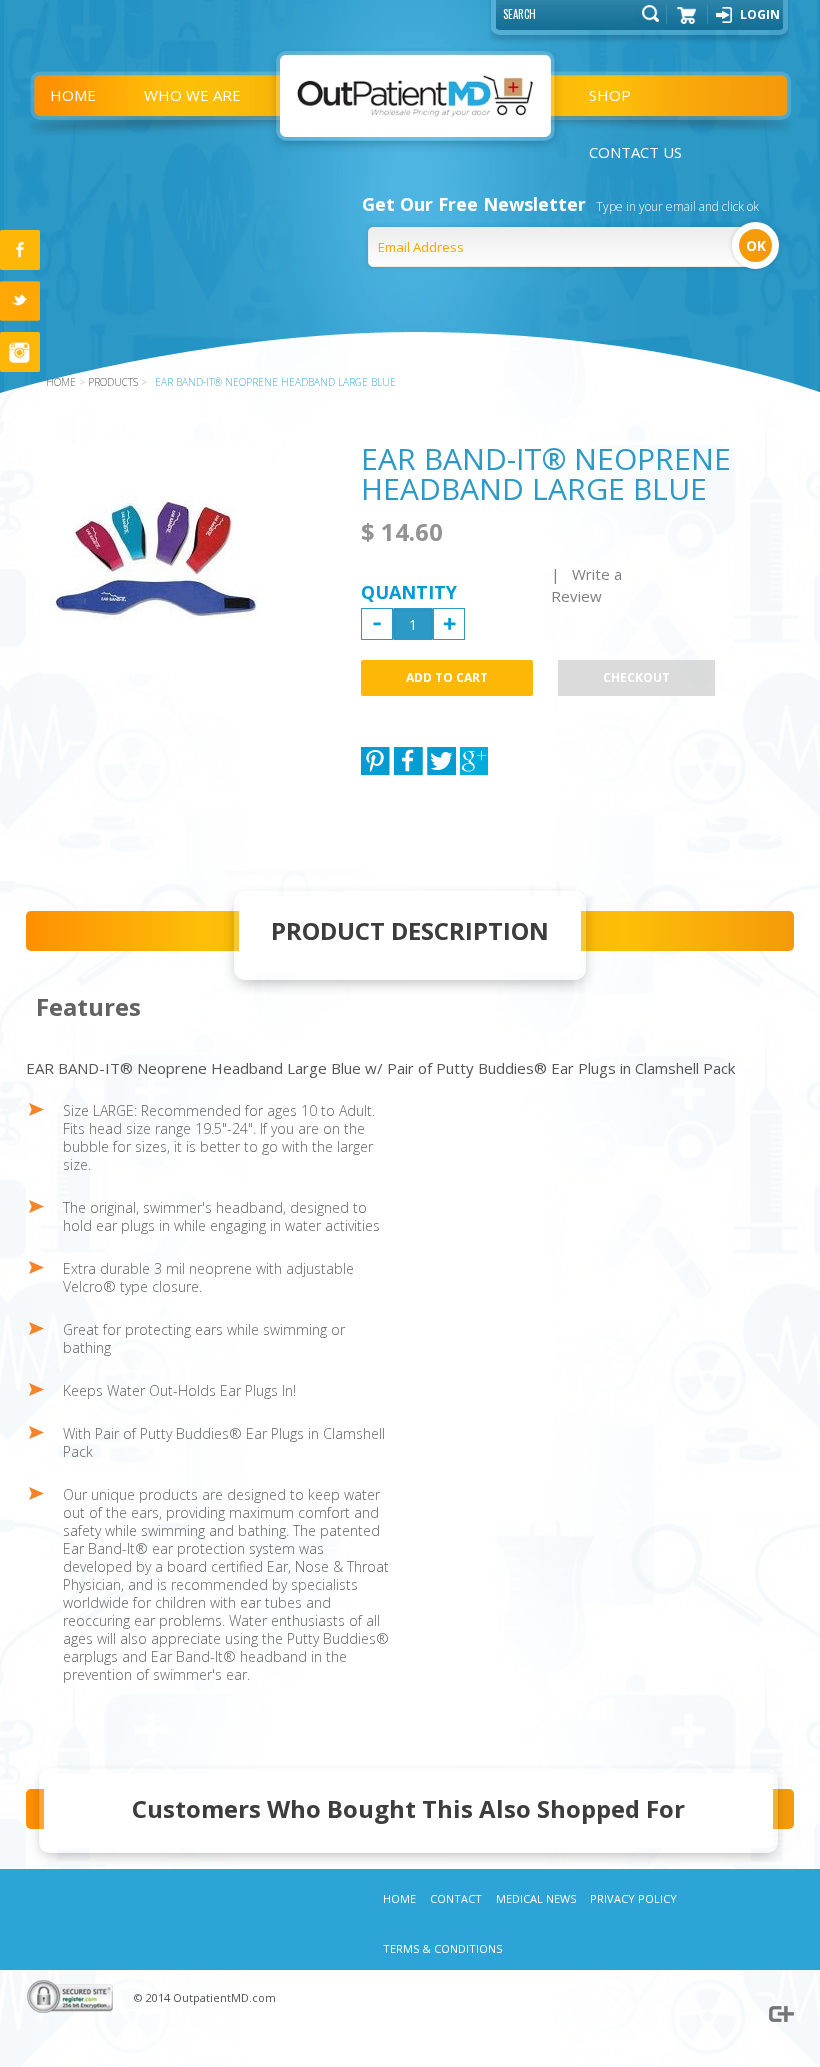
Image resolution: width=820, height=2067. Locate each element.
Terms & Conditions (442, 1948)
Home (73, 95)
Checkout (636, 677)
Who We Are (192, 95)
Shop (610, 95)
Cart (687, 22)
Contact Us (635, 152)
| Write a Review (586, 585)
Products (113, 382)
